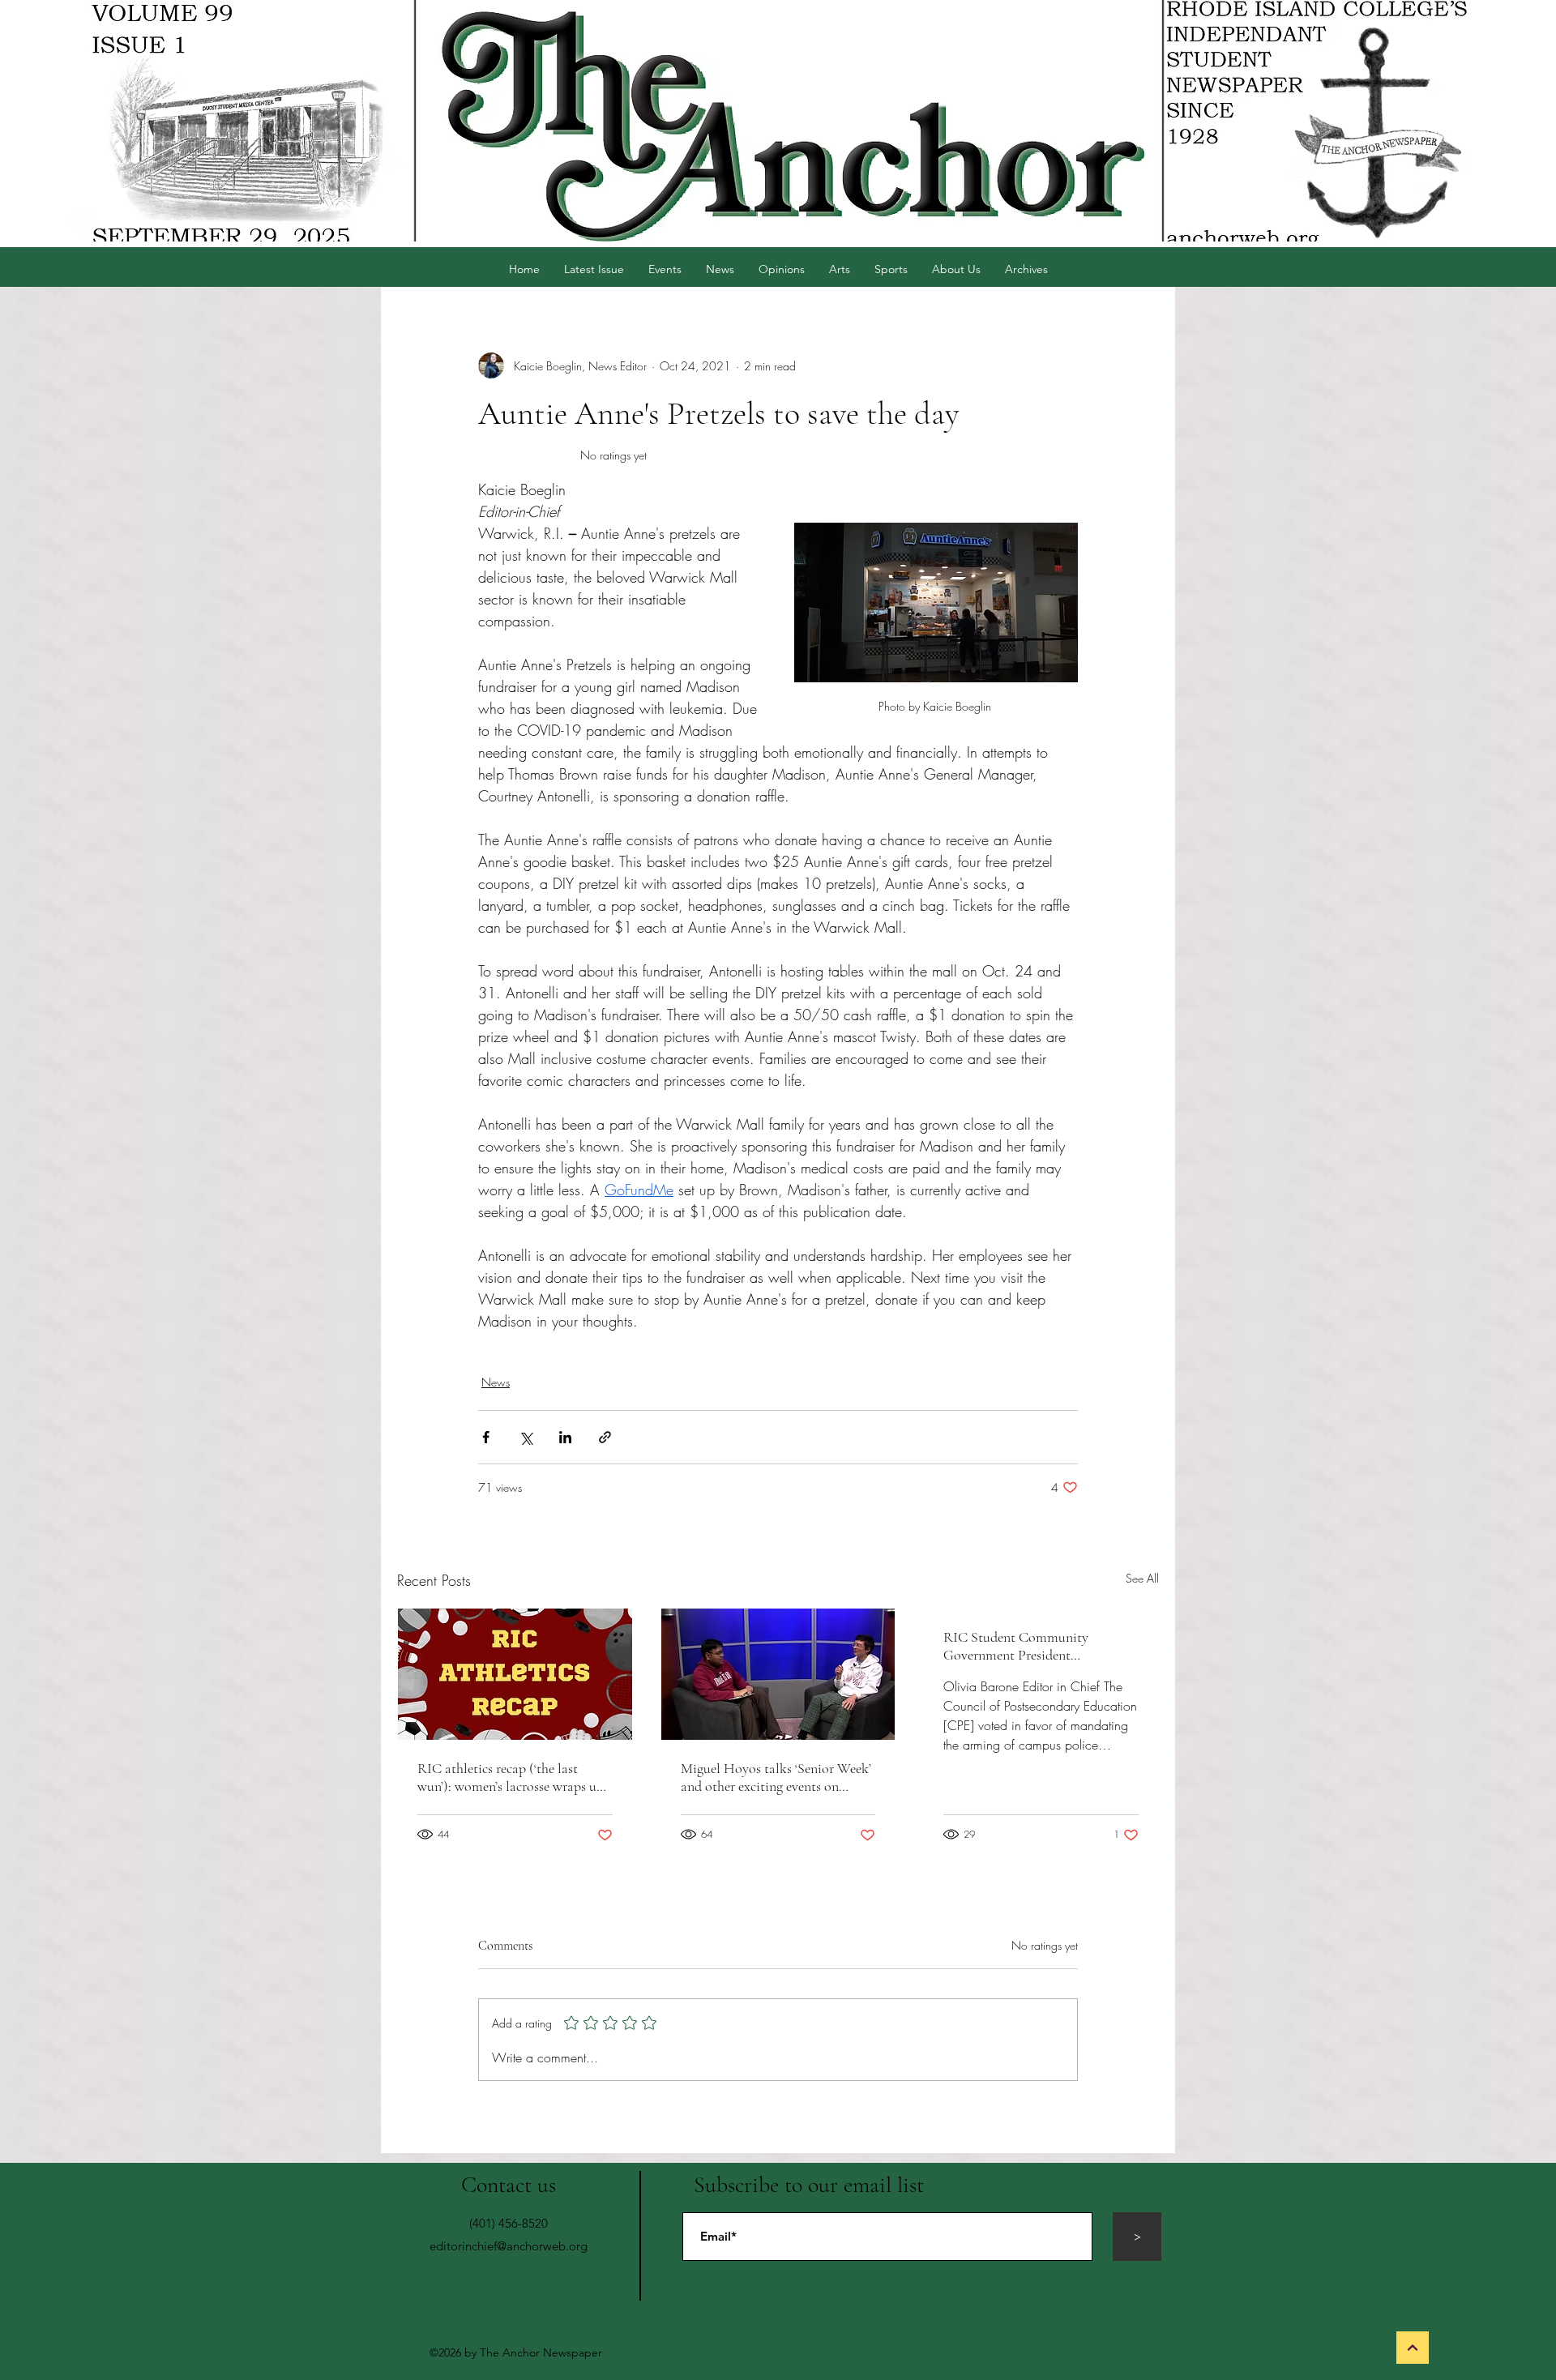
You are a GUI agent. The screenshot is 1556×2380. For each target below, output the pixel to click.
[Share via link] (605, 1437)
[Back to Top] (1413, 2348)
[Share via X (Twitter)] (526, 1437)
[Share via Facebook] (486, 1437)
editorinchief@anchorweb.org (509, 2246)
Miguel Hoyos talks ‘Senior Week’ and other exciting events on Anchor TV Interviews (776, 1777)
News (496, 1382)
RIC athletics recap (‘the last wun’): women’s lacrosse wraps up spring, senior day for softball (511, 1777)
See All (1142, 1578)
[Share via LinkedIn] (565, 1437)
